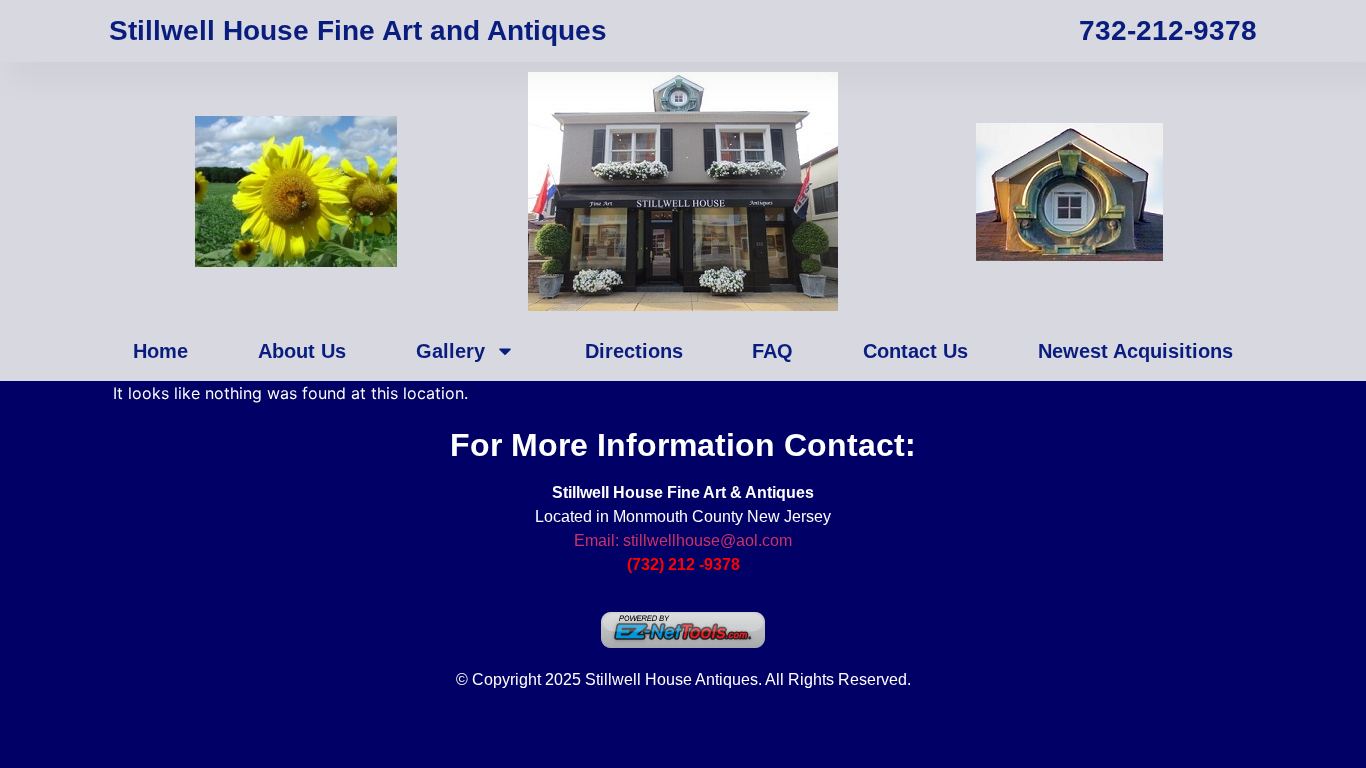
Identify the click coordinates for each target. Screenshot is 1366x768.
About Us (302, 351)
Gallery (450, 351)
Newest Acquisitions (1135, 351)
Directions (634, 351)
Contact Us (915, 351)
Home (160, 351)
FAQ (772, 351)
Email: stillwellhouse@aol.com (683, 540)
